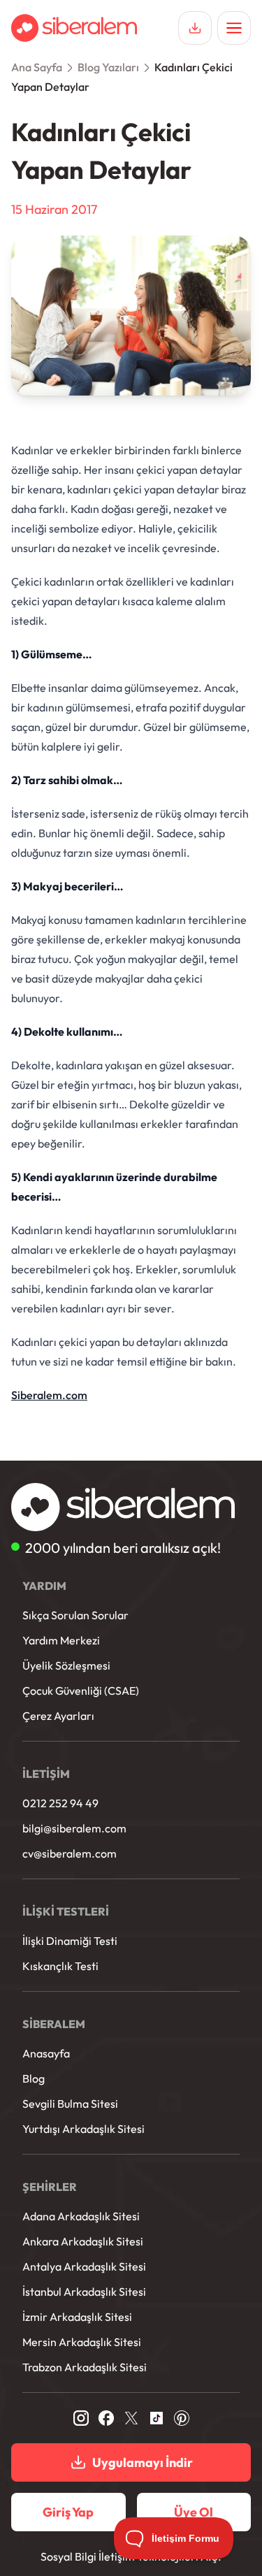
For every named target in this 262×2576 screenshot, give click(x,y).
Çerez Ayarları (58, 1716)
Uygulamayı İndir (143, 2462)
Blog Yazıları (108, 67)
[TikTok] (157, 2418)
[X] (131, 2418)
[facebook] (106, 2418)
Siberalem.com (49, 1395)
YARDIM (44, 1586)
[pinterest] (182, 2418)
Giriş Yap (68, 2512)
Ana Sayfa (37, 67)
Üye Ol (194, 2512)
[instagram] (81, 2418)
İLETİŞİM (46, 1774)
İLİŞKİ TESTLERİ (66, 1911)
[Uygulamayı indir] (195, 28)
